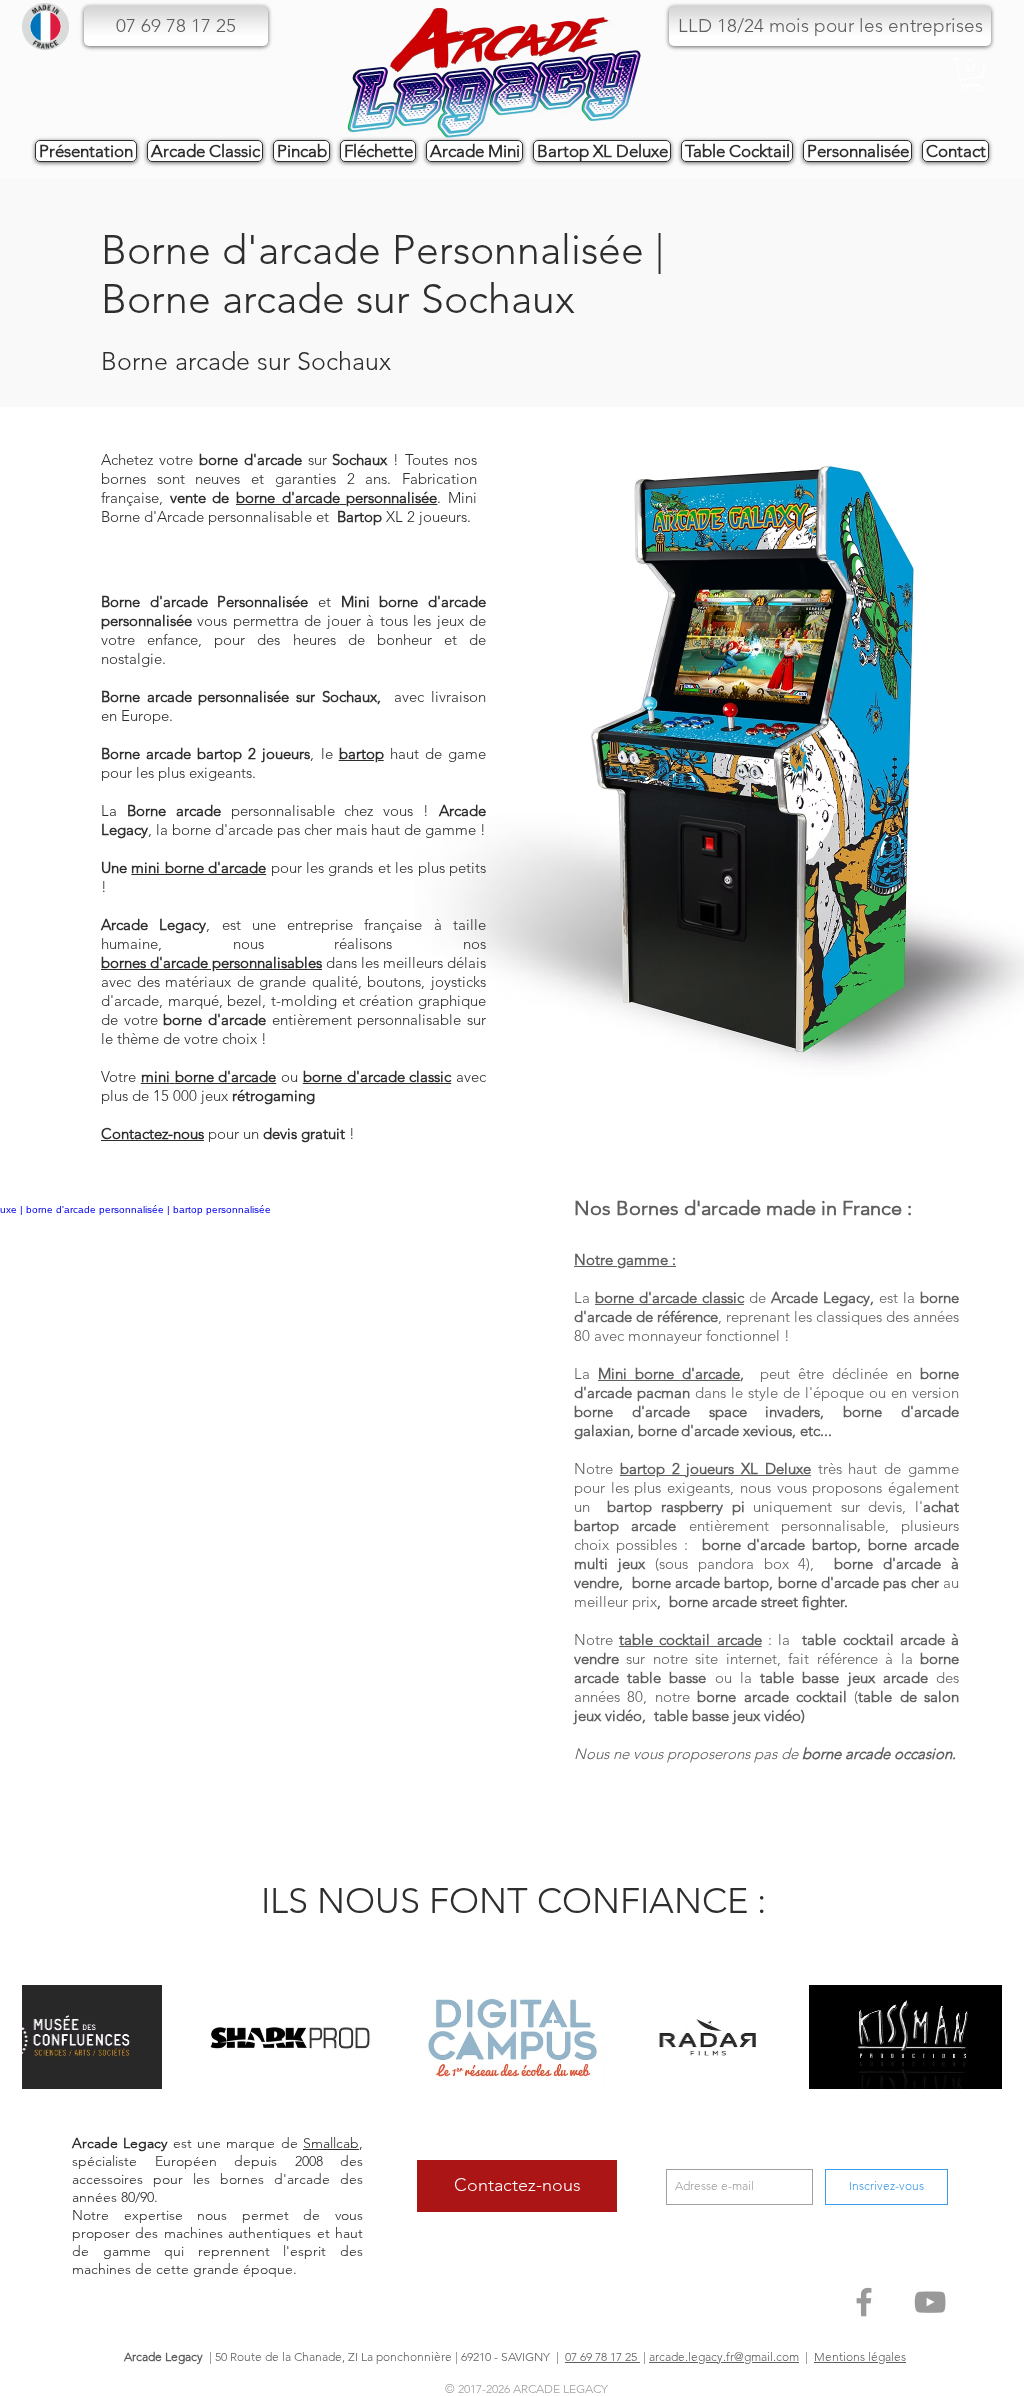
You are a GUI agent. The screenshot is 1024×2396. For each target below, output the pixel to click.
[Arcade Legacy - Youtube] (930, 2302)
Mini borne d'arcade (669, 1373)
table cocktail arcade (690, 1639)
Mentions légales (860, 2356)
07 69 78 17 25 (602, 2356)
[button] (830, 26)
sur (293, 459)
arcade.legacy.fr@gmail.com (724, 2356)
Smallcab (331, 2143)
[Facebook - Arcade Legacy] (864, 2302)
